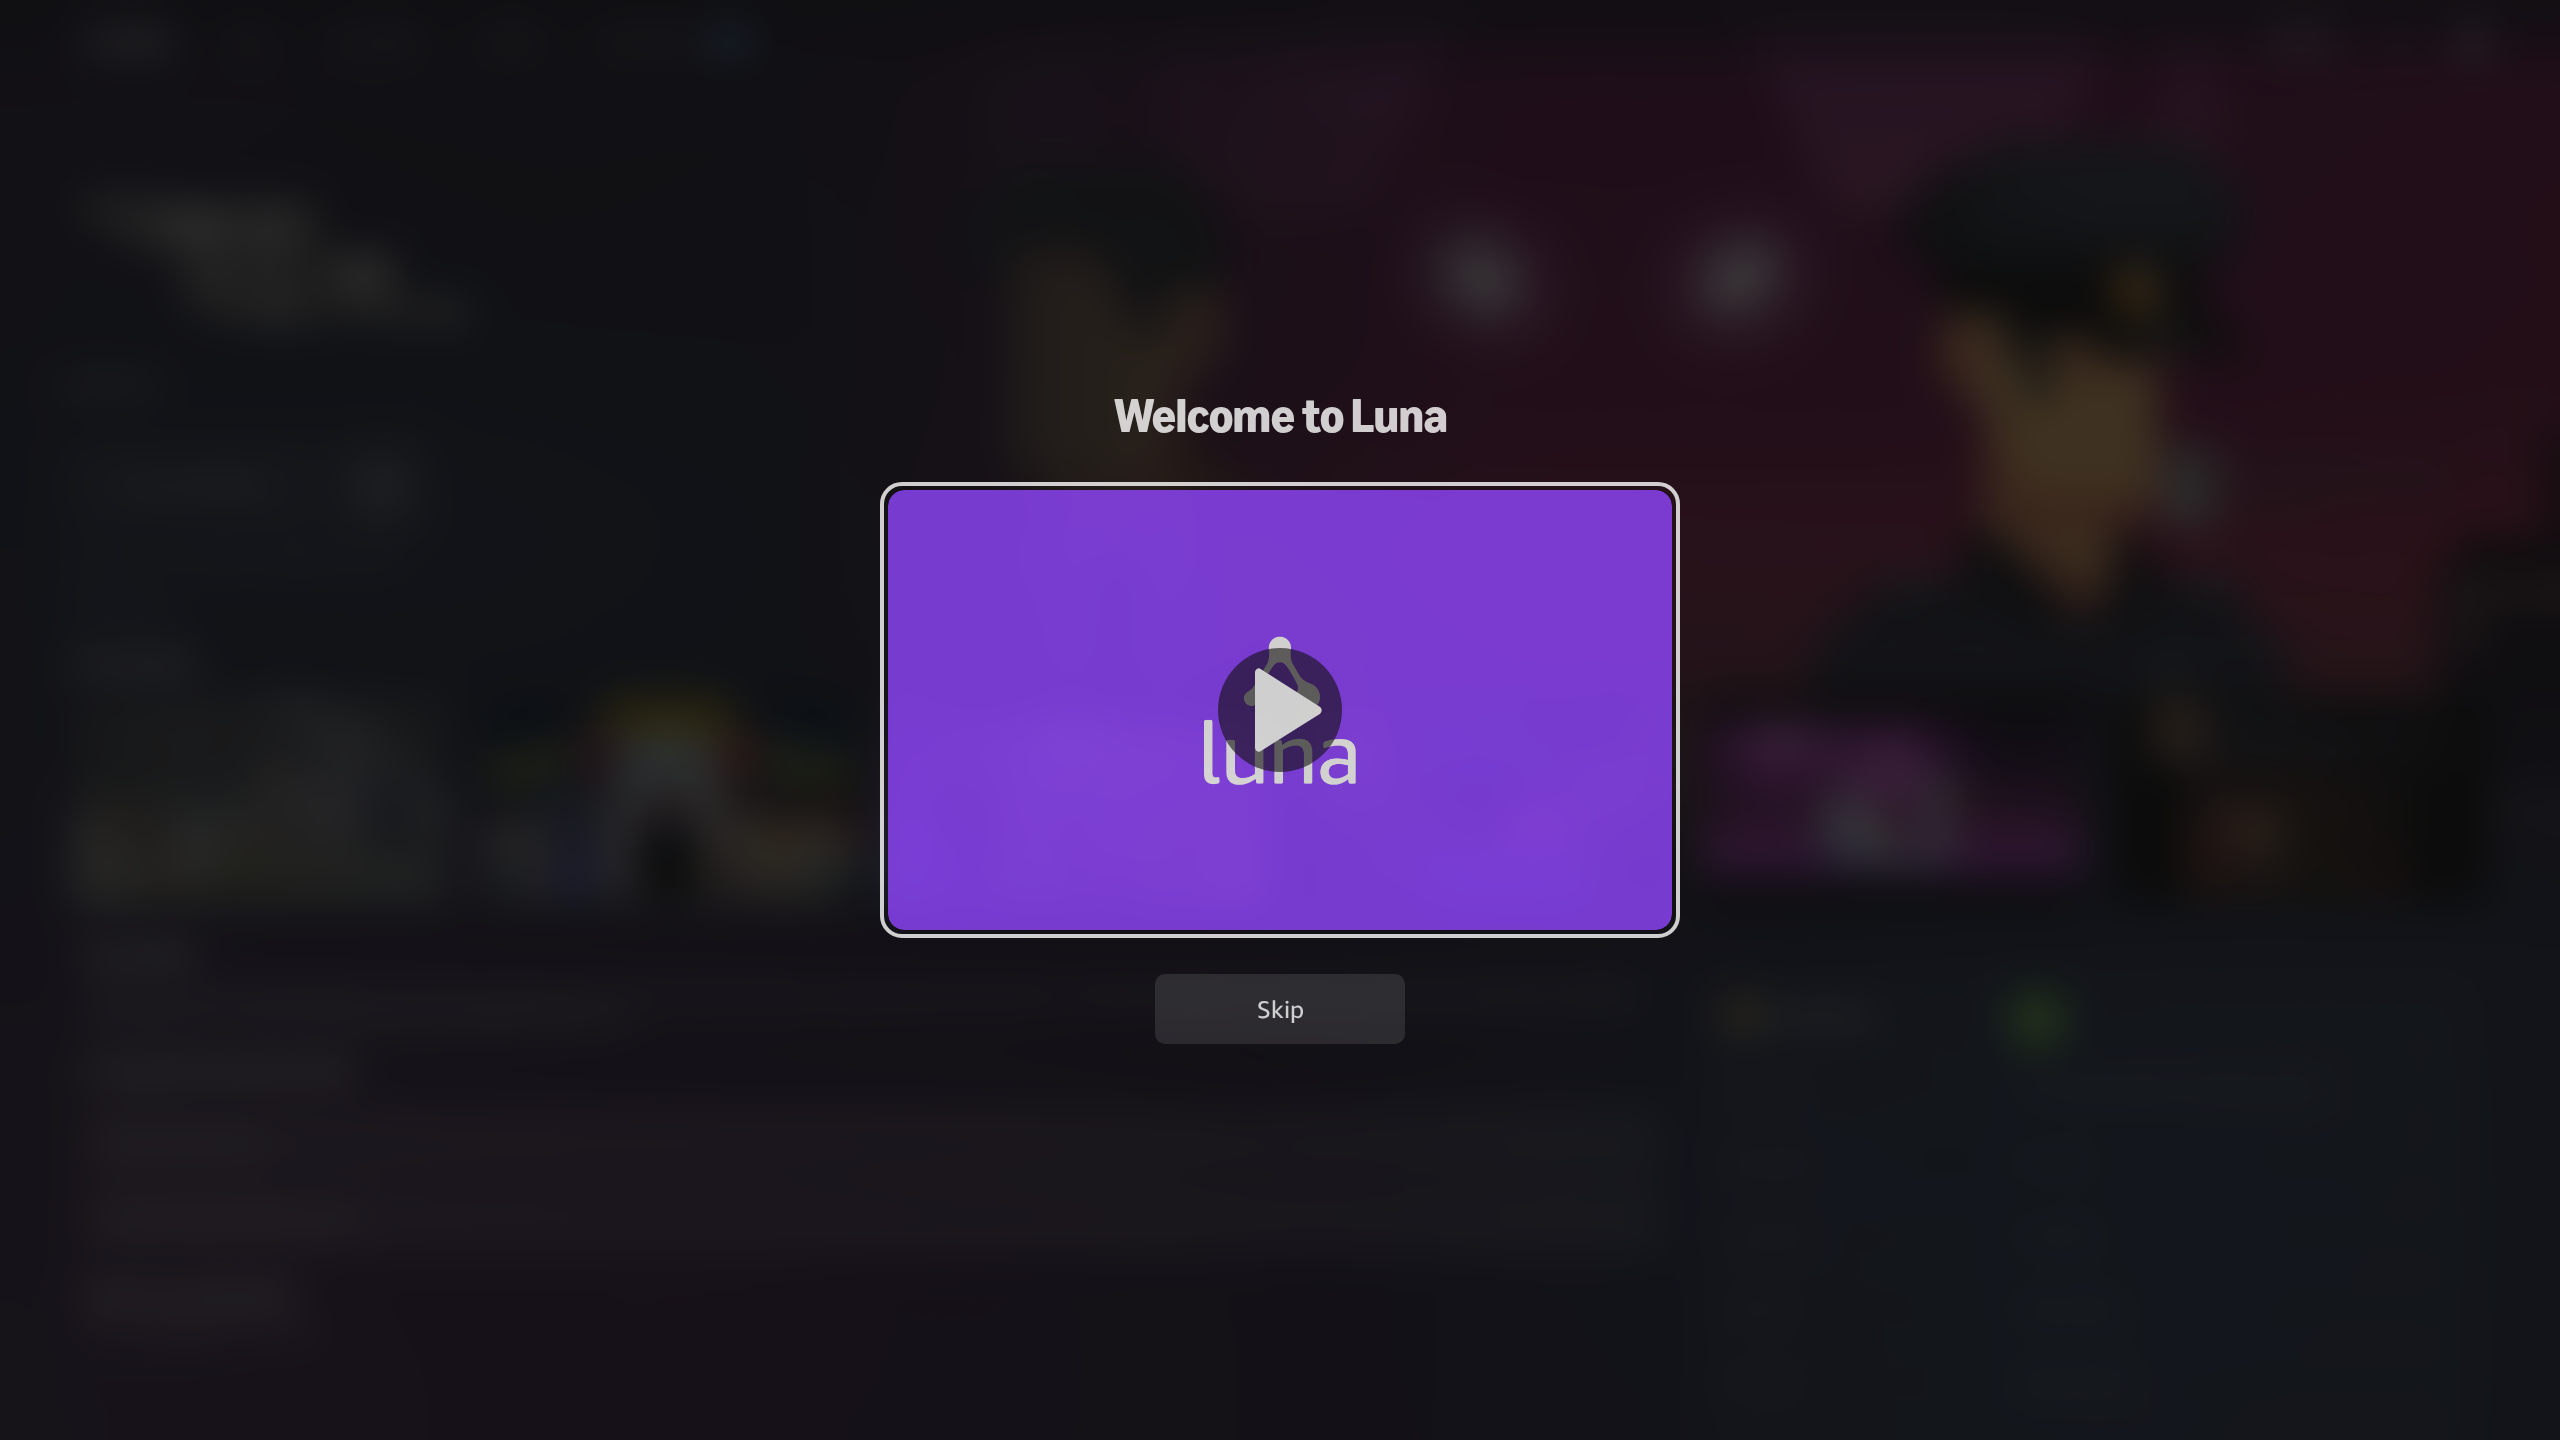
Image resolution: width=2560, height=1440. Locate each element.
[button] (1280, 709)
